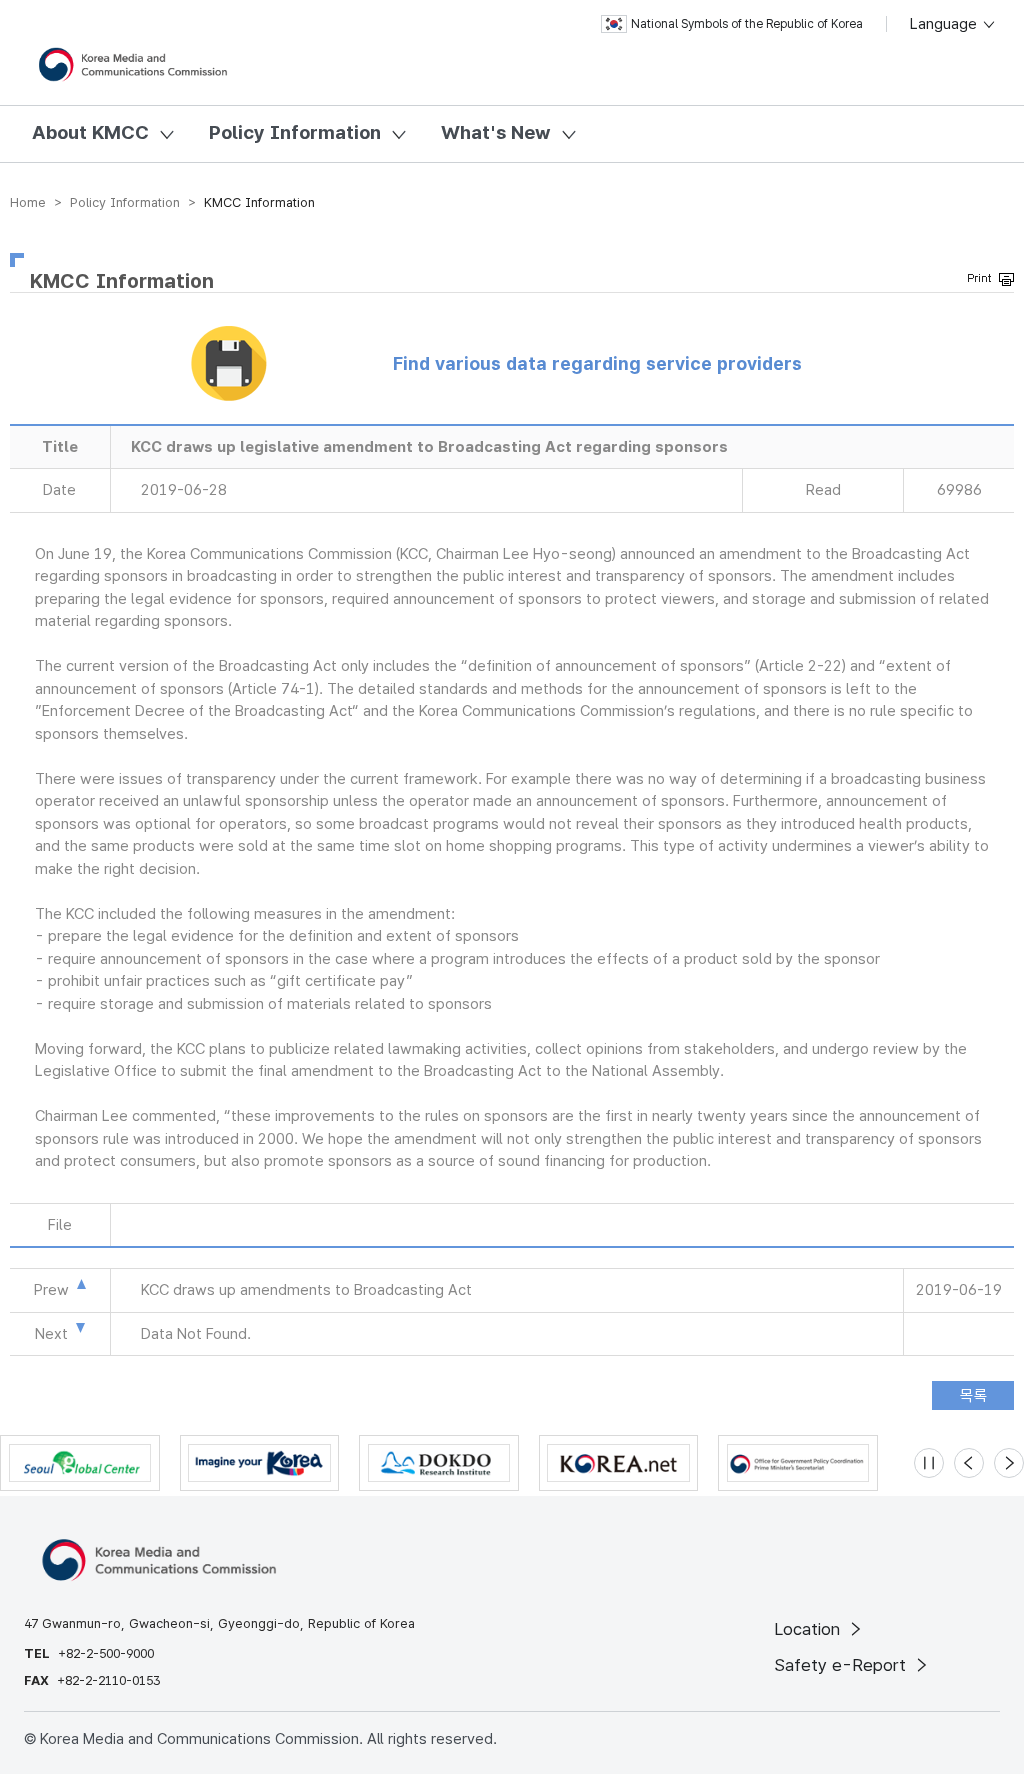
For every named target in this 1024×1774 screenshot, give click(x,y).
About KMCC (90, 132)
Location (809, 1629)
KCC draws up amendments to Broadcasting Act (306, 1290)
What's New (496, 132)
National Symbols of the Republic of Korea (747, 24)
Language (945, 24)
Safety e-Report (842, 1665)
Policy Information (295, 132)
